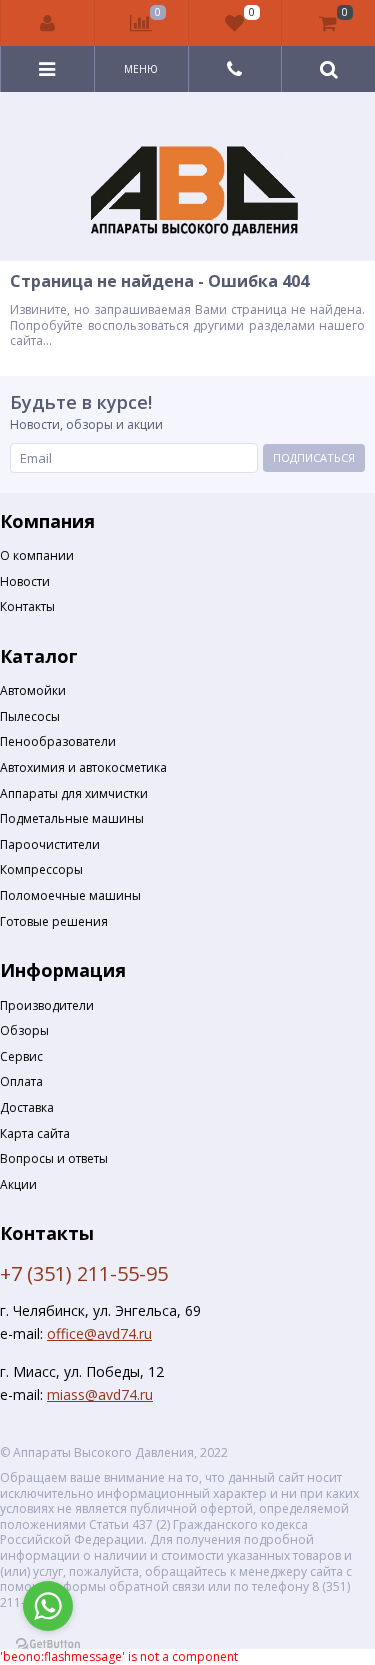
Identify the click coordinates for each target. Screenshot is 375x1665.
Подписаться (314, 457)
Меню (141, 69)
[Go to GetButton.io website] (48, 1644)
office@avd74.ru (99, 1333)
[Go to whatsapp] (48, 1606)
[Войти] (48, 23)
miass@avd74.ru (100, 1394)
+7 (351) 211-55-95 (84, 1273)
